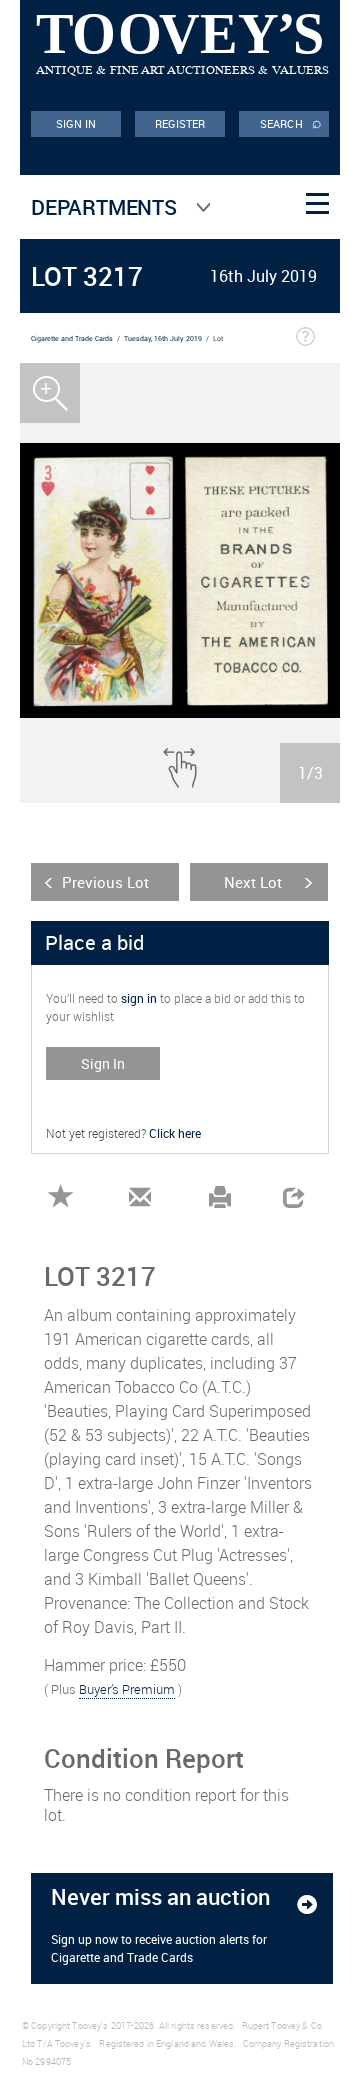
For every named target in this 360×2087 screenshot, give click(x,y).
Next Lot (253, 882)
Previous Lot (105, 882)
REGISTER (180, 123)
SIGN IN (76, 123)
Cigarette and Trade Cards (72, 338)
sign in (139, 998)
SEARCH (291, 122)
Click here (175, 1133)
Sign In (103, 1063)
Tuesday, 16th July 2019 (163, 338)
